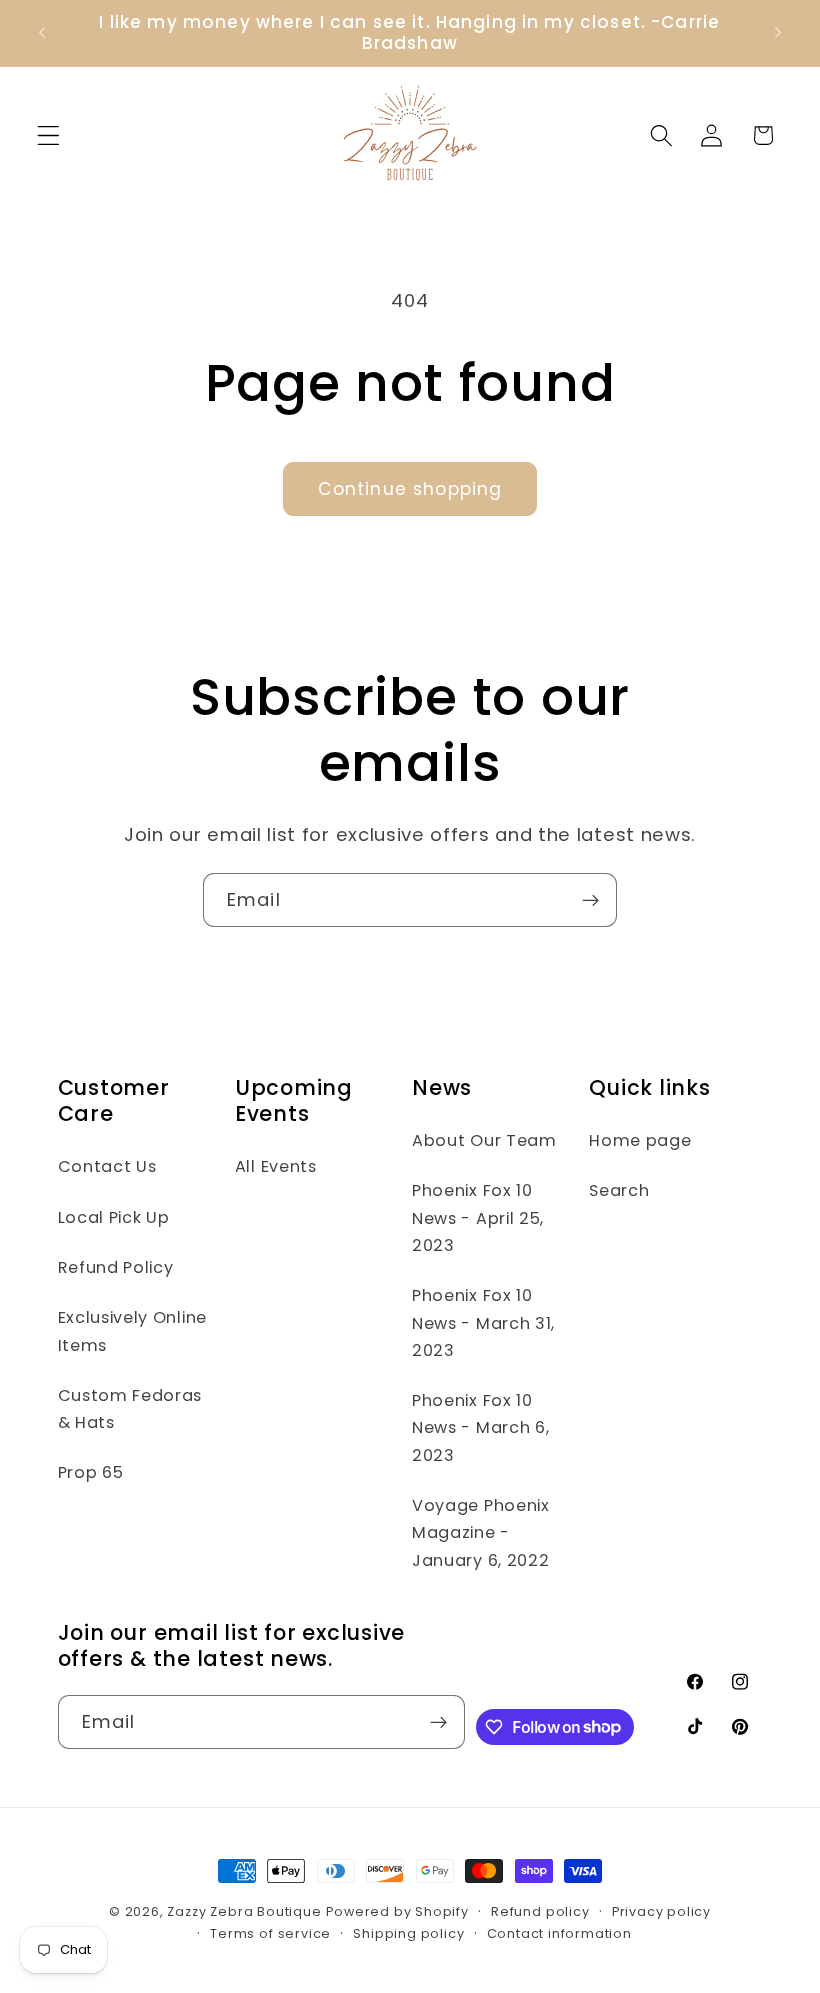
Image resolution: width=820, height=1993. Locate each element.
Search (619, 1190)
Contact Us (107, 1166)
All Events (276, 1166)
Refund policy (540, 1911)
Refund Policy (116, 1267)
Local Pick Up (114, 1217)
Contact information (559, 1933)
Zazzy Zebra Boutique (244, 1911)
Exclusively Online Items (132, 1331)
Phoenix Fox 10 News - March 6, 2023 (480, 1428)
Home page (640, 1140)
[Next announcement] (778, 33)
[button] (48, 135)
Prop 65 (91, 1472)
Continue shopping (410, 489)
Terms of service (270, 1933)
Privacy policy (661, 1911)
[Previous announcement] (42, 33)
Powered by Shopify (397, 1911)
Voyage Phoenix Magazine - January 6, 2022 (481, 1533)
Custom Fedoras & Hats (130, 1409)
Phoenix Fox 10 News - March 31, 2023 (483, 1323)
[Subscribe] (590, 900)
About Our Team (484, 1140)
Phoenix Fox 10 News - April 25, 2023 (478, 1218)
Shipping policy (408, 1933)
